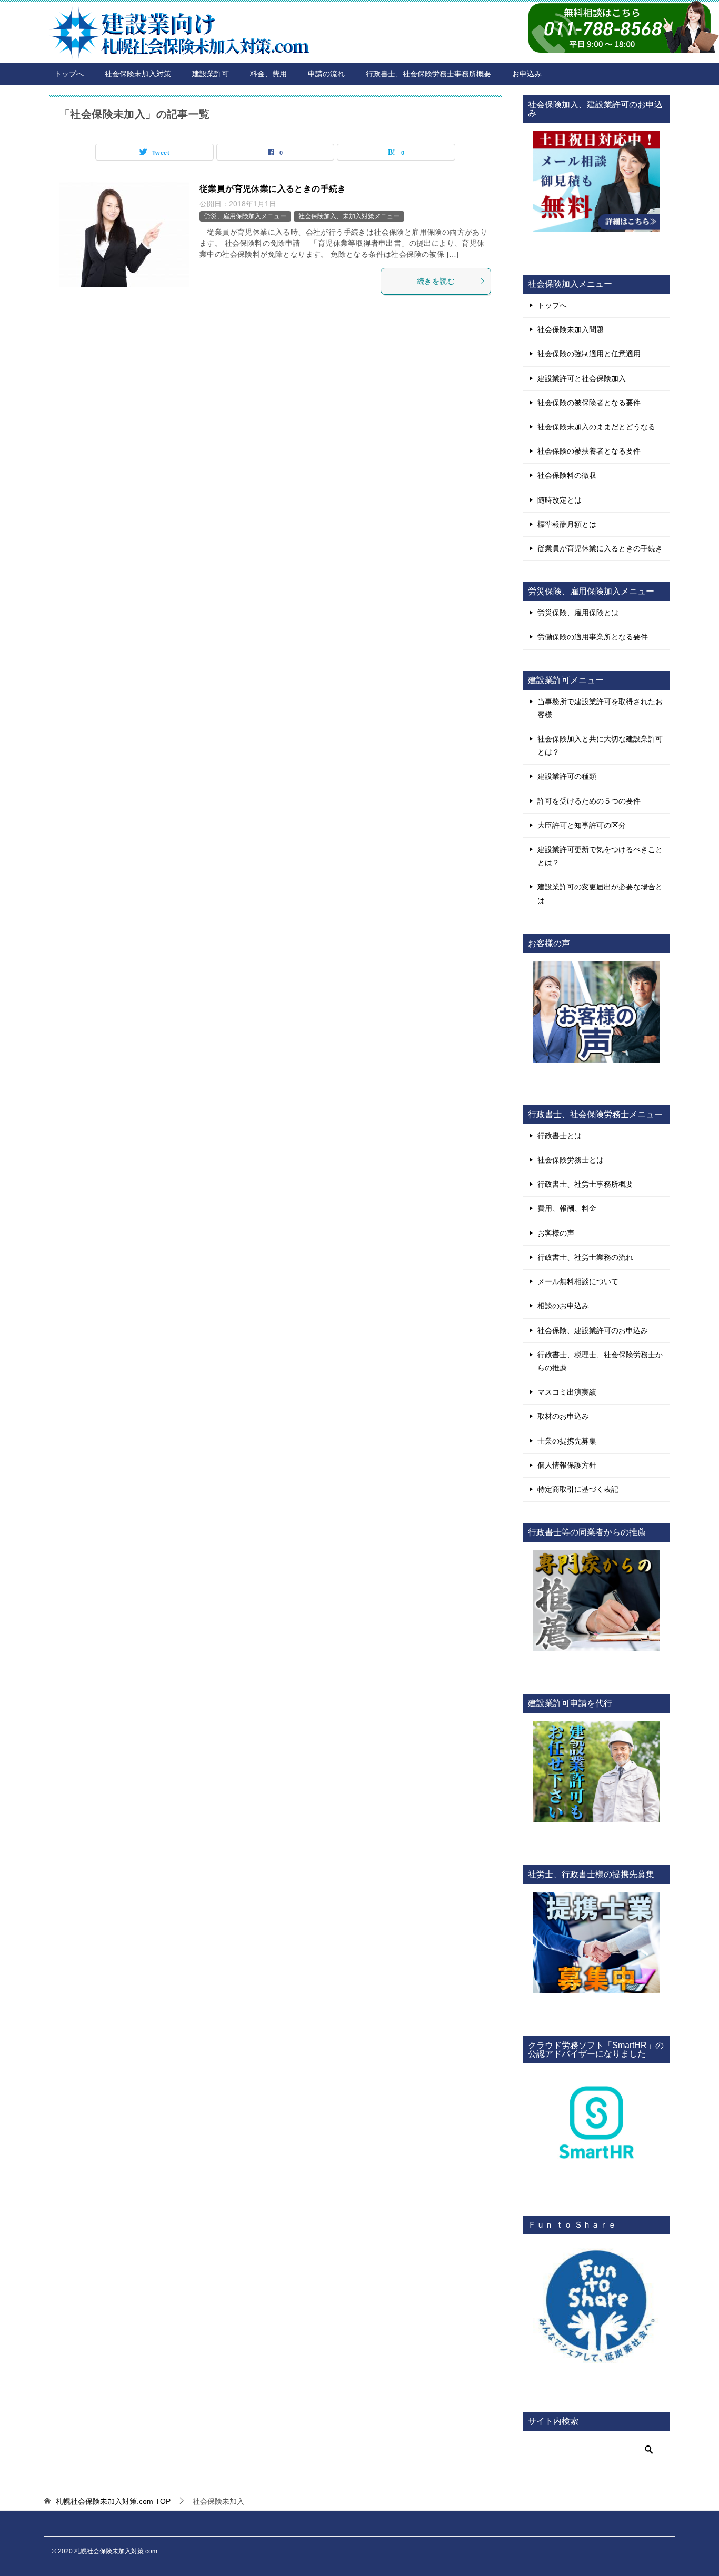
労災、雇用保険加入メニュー (245, 216)
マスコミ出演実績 (567, 1392)
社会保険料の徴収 (567, 475)
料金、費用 (268, 74)
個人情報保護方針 (567, 1465)
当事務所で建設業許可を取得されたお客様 (600, 708)
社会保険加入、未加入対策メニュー (349, 216)
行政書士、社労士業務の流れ (585, 1257)
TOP (113, 2501)
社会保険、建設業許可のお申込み (593, 1330)
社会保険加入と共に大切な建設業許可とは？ (600, 745)
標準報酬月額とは (567, 524)
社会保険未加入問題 (571, 329)
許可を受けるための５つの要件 (589, 801)
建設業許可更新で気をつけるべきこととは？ (600, 856)
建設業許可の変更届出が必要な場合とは (600, 893)
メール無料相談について (578, 1281)
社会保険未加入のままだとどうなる (596, 427)
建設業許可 (211, 74)
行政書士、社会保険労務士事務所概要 (428, 74)
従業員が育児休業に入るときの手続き (273, 189)
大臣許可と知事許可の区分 (582, 825)
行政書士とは (560, 1136)
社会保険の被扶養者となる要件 (589, 451)
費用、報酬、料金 (567, 1208)
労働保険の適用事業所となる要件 (593, 637)
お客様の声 (556, 1233)
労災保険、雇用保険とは (578, 613)
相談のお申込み (563, 1306)
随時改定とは (560, 500)
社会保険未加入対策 (138, 74)
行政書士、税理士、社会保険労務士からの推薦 (600, 1361)
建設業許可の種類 (567, 776)
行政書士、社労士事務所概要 (585, 1184)
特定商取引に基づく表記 (578, 1489)
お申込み (527, 74)
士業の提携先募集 (567, 1441)
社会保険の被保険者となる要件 (589, 403)
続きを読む (436, 281)
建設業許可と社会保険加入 (582, 378)
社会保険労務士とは (571, 1160)
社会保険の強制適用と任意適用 (589, 354)
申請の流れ (326, 74)
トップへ (69, 74)
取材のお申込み (563, 1416)
